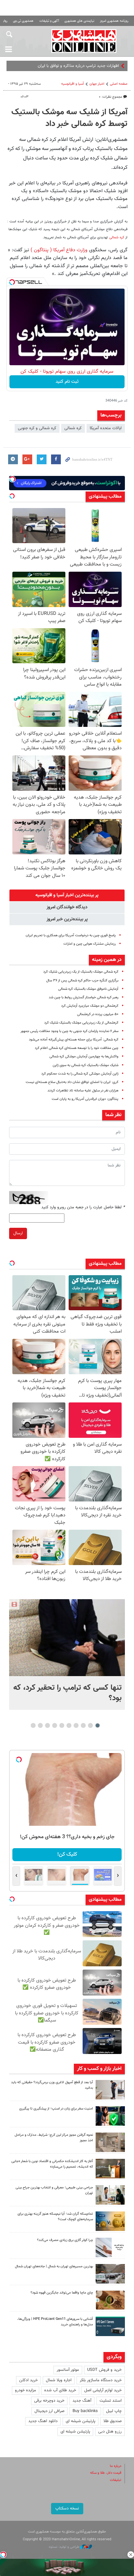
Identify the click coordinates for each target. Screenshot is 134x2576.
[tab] (67, 895)
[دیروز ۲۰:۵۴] (67, 1638)
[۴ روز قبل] (110, 2326)
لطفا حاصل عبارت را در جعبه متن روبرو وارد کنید (83, 1207)
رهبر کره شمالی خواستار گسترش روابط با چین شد (84, 997)
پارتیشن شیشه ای (80, 2421)
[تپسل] (12, 282)
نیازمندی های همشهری (79, 21)
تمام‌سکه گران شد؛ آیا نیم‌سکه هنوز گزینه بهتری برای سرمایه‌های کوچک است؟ (55, 2217)
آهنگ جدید (82, 2401)
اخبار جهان (97, 84)
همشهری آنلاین (84, 41)
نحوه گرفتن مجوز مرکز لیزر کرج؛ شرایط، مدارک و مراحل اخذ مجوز (54, 2138)
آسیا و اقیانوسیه (73, 84)
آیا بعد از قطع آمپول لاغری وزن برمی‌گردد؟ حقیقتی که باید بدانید (52, 2085)
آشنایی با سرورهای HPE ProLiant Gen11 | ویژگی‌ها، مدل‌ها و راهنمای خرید (55, 2322)
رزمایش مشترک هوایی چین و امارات (90, 944)
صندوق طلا (113, 2421)
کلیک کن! (67, 1854)
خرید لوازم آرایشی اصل (103, 2390)
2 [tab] (91, 1725)
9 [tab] (40, 1725)
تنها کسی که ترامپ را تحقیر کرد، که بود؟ (67, 1693)
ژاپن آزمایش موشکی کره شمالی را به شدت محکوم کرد (80, 1074)
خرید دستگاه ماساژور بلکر (101, 2380)
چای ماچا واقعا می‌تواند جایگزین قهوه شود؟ (62, 2293)
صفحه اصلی (119, 84)
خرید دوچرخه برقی (49, 2401)
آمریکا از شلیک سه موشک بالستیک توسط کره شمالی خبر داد (69, 118)
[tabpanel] (67, 1655)
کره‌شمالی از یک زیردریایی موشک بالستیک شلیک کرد (81, 1023)
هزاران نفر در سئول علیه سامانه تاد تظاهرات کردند (83, 1091)
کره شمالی (117, 237)
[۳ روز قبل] (110, 2195)
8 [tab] (48, 1725)
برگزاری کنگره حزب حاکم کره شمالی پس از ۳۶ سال (82, 981)
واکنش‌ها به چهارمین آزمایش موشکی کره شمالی (84, 1057)
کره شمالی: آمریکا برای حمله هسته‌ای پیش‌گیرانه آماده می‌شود (74, 1040)
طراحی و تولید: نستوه (65, 2547)
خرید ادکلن (28, 2380)
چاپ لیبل (114, 2411)
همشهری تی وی (23, 21)
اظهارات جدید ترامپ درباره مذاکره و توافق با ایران (78, 66)
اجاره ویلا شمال (59, 2380)
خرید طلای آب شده (60, 2390)
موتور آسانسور (68, 2370)
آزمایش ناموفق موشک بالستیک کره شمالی (88, 989)
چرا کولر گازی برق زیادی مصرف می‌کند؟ (65, 2240)
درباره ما (116, 2466)
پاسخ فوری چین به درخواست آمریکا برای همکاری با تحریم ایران (71, 935)
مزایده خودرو (26, 2390)
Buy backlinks (85, 2411)
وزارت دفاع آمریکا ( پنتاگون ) (59, 250)
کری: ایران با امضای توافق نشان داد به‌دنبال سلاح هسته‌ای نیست (72, 1082)
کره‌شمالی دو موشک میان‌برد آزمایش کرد (90, 1006)
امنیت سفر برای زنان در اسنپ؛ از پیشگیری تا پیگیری (56, 2109)
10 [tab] (33, 1725)
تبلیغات (116, 2480)
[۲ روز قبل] (110, 2090)
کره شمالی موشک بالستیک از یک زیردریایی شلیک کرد (81, 972)
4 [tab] (76, 1725)
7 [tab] (55, 1725)
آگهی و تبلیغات (49, 21)
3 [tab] (83, 1725)
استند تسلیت (111, 2401)
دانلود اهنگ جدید (43, 2421)
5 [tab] (69, 1725)
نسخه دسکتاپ (67, 2508)
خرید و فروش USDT (104, 2370)
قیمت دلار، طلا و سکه (106, 2473)
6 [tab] (62, 1725)
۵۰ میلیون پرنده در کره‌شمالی (98, 1014)
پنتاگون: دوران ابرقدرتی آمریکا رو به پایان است (85, 1099)
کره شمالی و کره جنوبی (37, 428)
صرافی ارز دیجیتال (49, 2411)
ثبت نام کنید (67, 382)
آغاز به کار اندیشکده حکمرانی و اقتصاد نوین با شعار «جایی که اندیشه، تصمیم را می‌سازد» (52, 2164)
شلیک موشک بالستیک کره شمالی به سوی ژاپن (86, 1065)
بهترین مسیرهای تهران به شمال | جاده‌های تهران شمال (54, 2266)
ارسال (18, 1233)
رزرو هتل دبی (110, 2432)
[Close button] (131, 2555)
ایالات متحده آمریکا (106, 428)
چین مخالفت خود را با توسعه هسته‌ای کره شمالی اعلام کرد (77, 1048)
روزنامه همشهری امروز (114, 21)
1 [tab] (98, 1725)
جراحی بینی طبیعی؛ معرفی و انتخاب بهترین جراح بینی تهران (54, 2190)
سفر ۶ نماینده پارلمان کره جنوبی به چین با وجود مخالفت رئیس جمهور (69, 1031)
